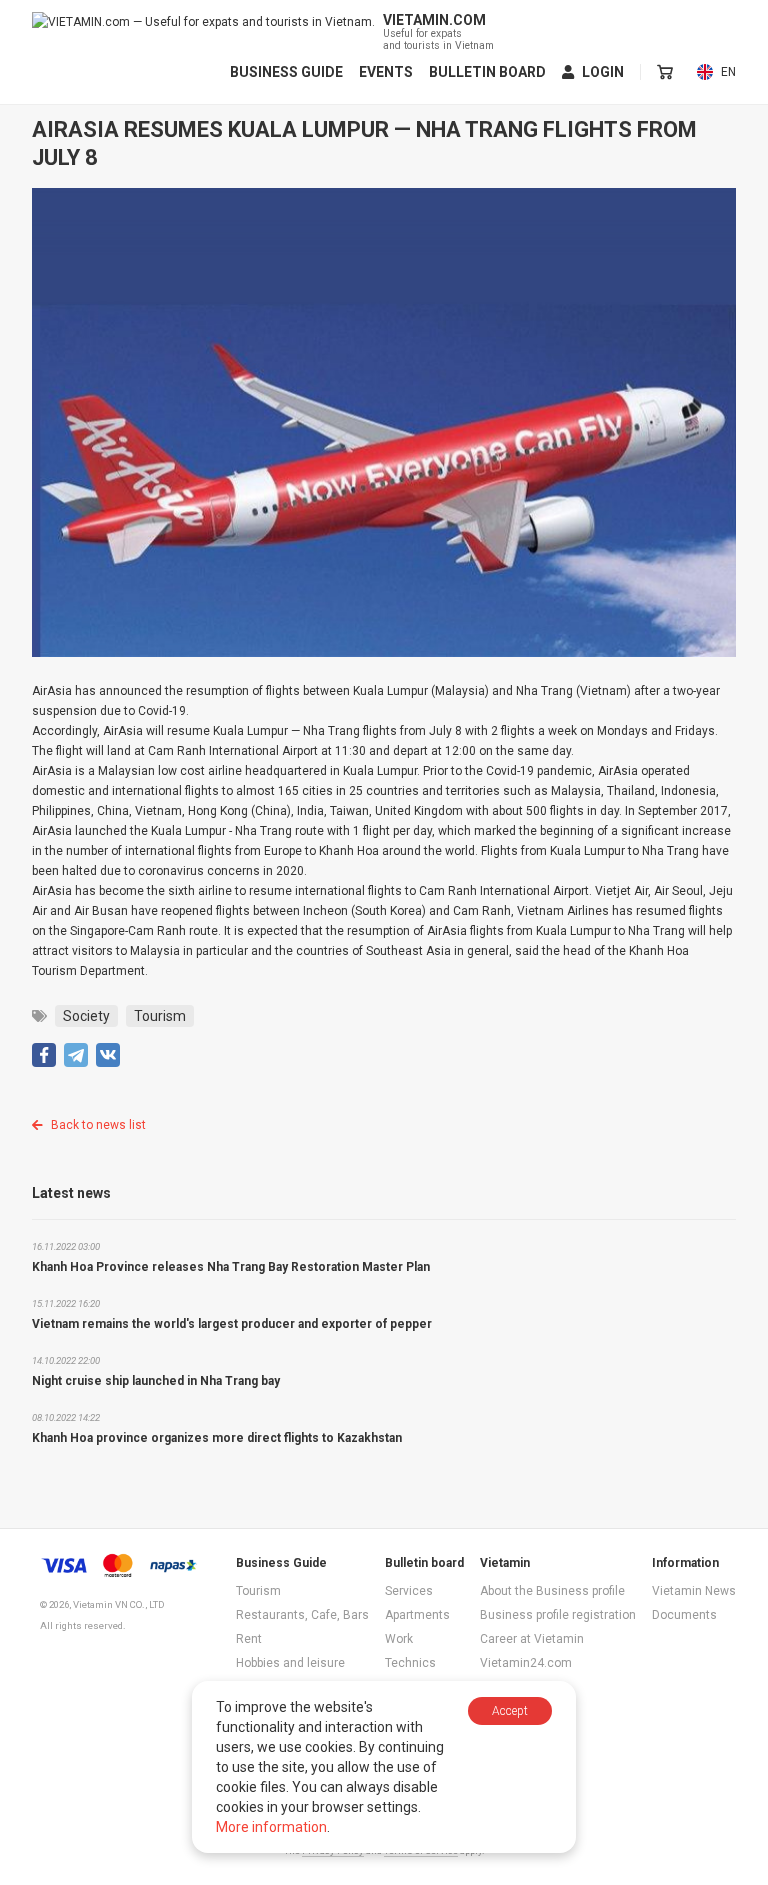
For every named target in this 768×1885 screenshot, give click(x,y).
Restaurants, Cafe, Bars (302, 1615)
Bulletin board (487, 72)
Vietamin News (694, 1591)
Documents (684, 1615)
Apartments (417, 1615)
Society (86, 1016)
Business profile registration (558, 1615)
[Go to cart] (665, 72)
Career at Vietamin (532, 1639)
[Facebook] (44, 1055)
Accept (510, 1711)
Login (603, 72)
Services (409, 1591)
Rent (249, 1639)
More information (271, 1827)
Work (399, 1639)
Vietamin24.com (526, 1663)
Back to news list (98, 1125)
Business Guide (286, 72)
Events (386, 72)
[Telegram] (76, 1055)
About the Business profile (552, 1591)
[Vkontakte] (108, 1055)
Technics (410, 1663)
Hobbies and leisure (290, 1663)
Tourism (160, 1016)
